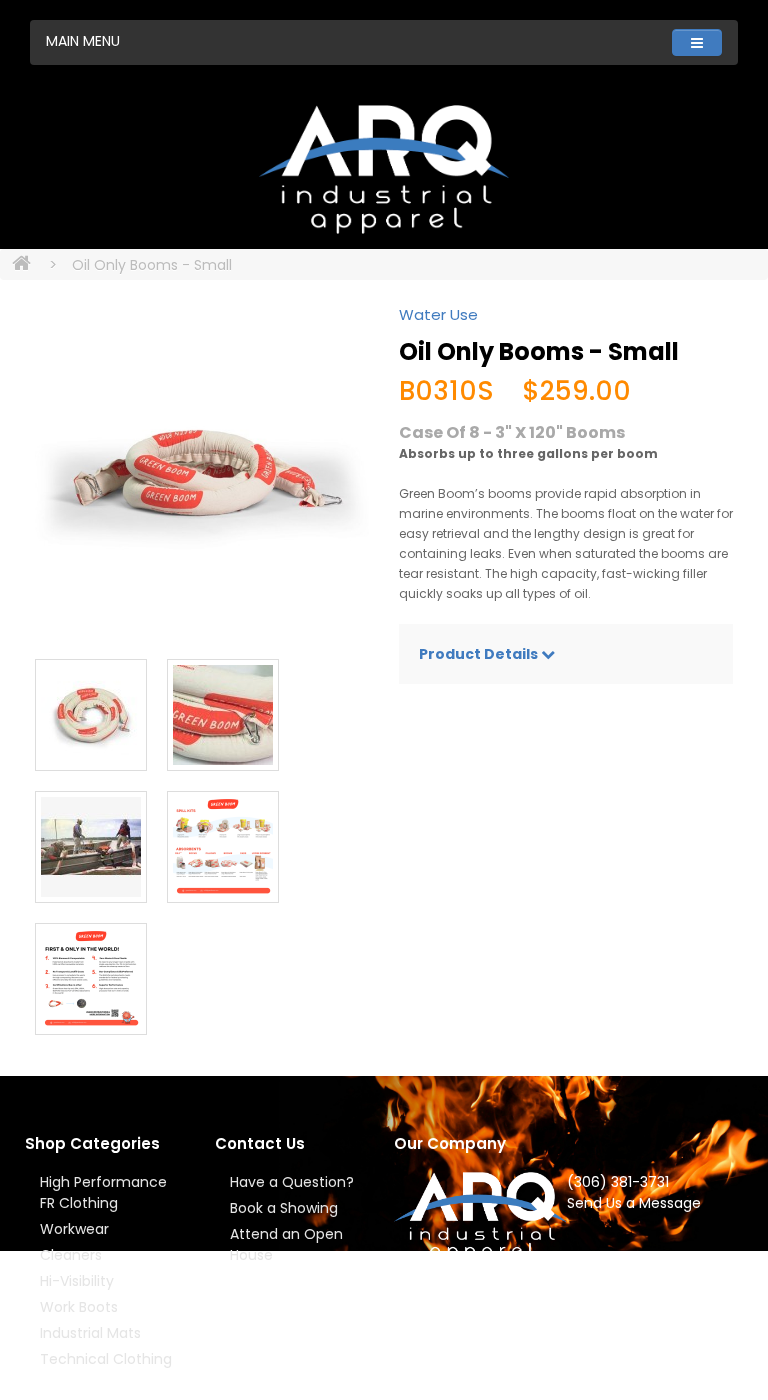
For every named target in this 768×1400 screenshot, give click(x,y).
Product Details (480, 654)
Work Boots (79, 1307)
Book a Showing (284, 1208)
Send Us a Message (634, 1203)
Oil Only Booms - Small (152, 265)
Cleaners (71, 1255)
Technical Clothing (106, 1359)
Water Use (438, 314)
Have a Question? (292, 1182)
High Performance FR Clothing (103, 1192)
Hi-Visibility (77, 1281)
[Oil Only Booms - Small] (202, 472)
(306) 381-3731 (618, 1182)
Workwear (74, 1229)
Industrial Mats (90, 1333)
